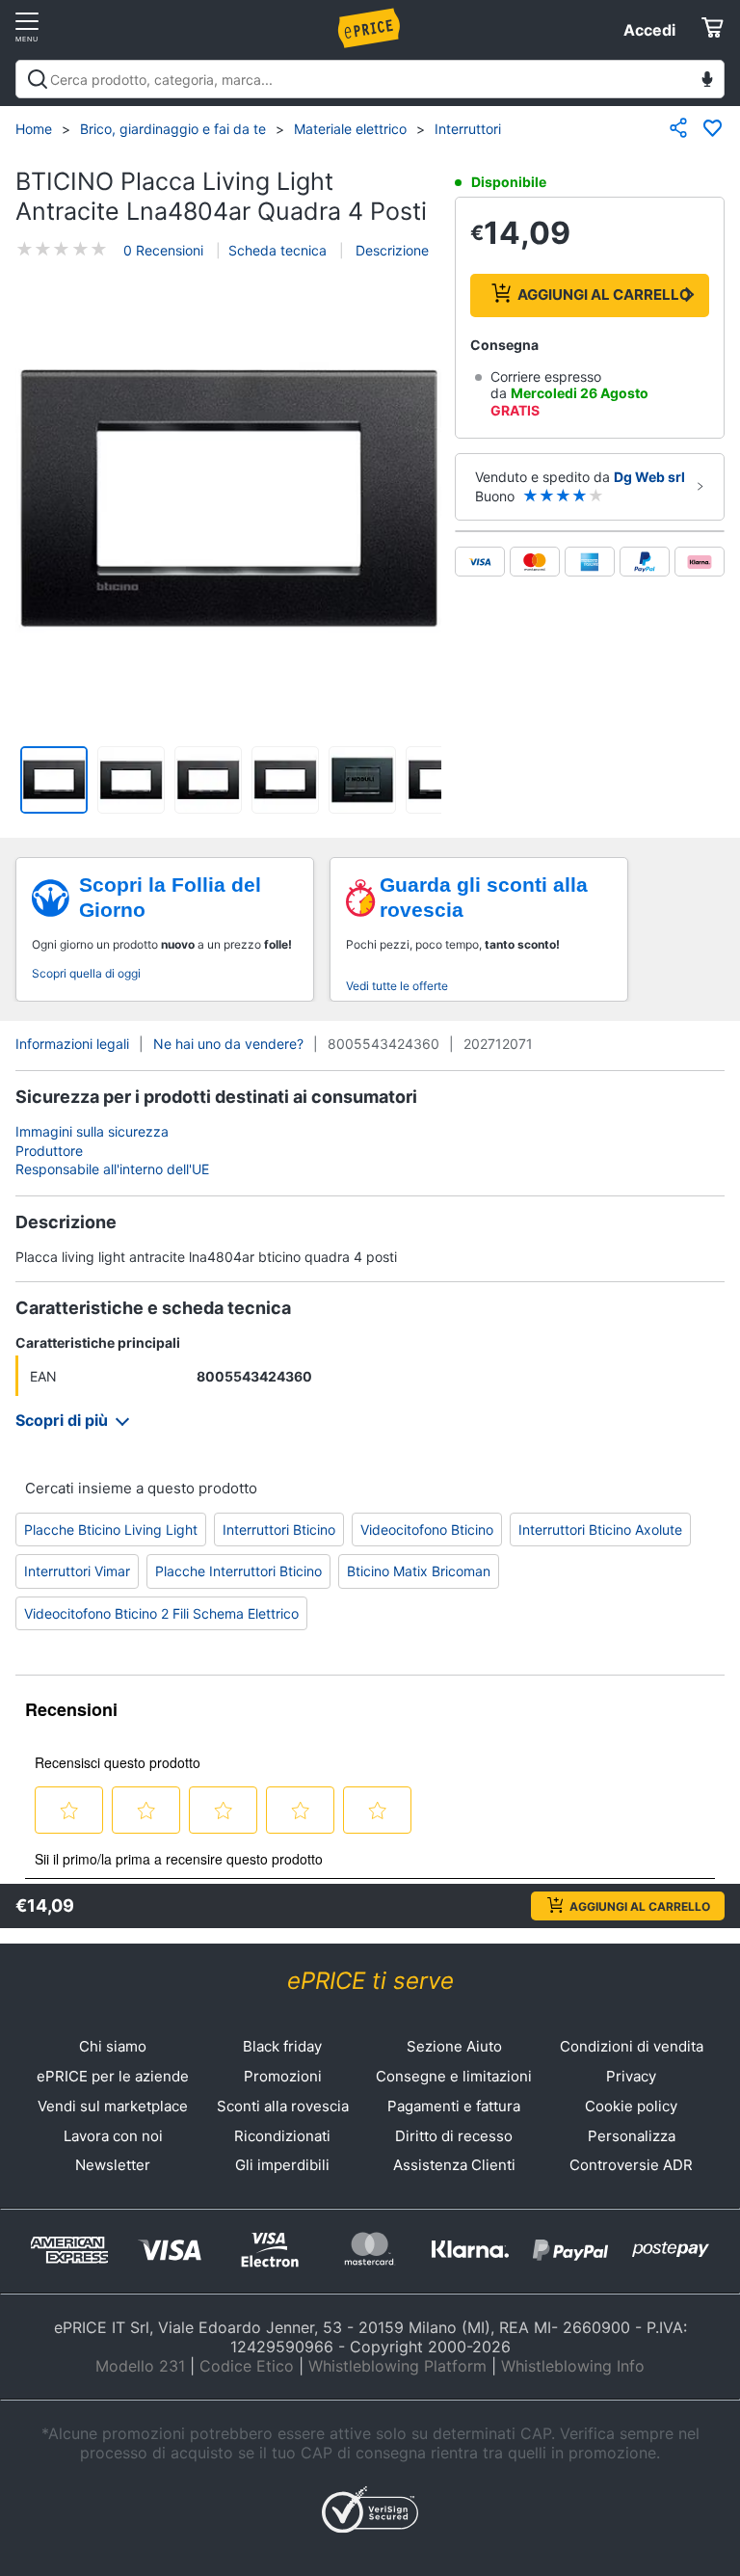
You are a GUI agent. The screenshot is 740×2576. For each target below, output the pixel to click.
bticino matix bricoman (419, 1571)
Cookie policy (631, 2106)
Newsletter (113, 2165)
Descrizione (390, 250)
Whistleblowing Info (573, 2366)
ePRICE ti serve (370, 1981)
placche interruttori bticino (238, 1571)
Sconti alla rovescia (283, 2106)
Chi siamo (113, 2046)
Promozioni (283, 2076)
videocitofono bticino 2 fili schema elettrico (161, 1613)
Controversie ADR (631, 2165)
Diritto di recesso (454, 2136)
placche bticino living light (111, 1529)
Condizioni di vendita (632, 2046)
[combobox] (370, 79)
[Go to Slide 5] (362, 780)
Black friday (282, 2046)
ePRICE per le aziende (113, 2076)
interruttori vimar (77, 1571)
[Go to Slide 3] (208, 780)
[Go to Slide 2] (131, 780)
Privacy (631, 2076)
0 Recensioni (163, 250)
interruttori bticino (279, 1529)
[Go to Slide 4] (285, 780)
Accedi (649, 30)
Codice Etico (247, 2366)
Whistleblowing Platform (397, 2366)
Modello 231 (140, 2366)
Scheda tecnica (277, 250)
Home (34, 129)
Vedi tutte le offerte (397, 986)
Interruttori (468, 129)
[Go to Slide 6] (439, 780)
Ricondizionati (282, 2136)
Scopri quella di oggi (86, 973)
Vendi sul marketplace (113, 2106)
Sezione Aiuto (454, 2046)
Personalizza (632, 2136)
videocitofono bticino (427, 1529)
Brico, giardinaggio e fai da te (173, 129)
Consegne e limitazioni (454, 2076)
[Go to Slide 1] (54, 780)
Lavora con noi (113, 2136)
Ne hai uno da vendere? (228, 1044)
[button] (228, 499)
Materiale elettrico (350, 129)
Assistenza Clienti (454, 2165)
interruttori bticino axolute (600, 1529)
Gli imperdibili (282, 2165)
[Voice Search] (707, 81)
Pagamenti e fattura (454, 2106)
